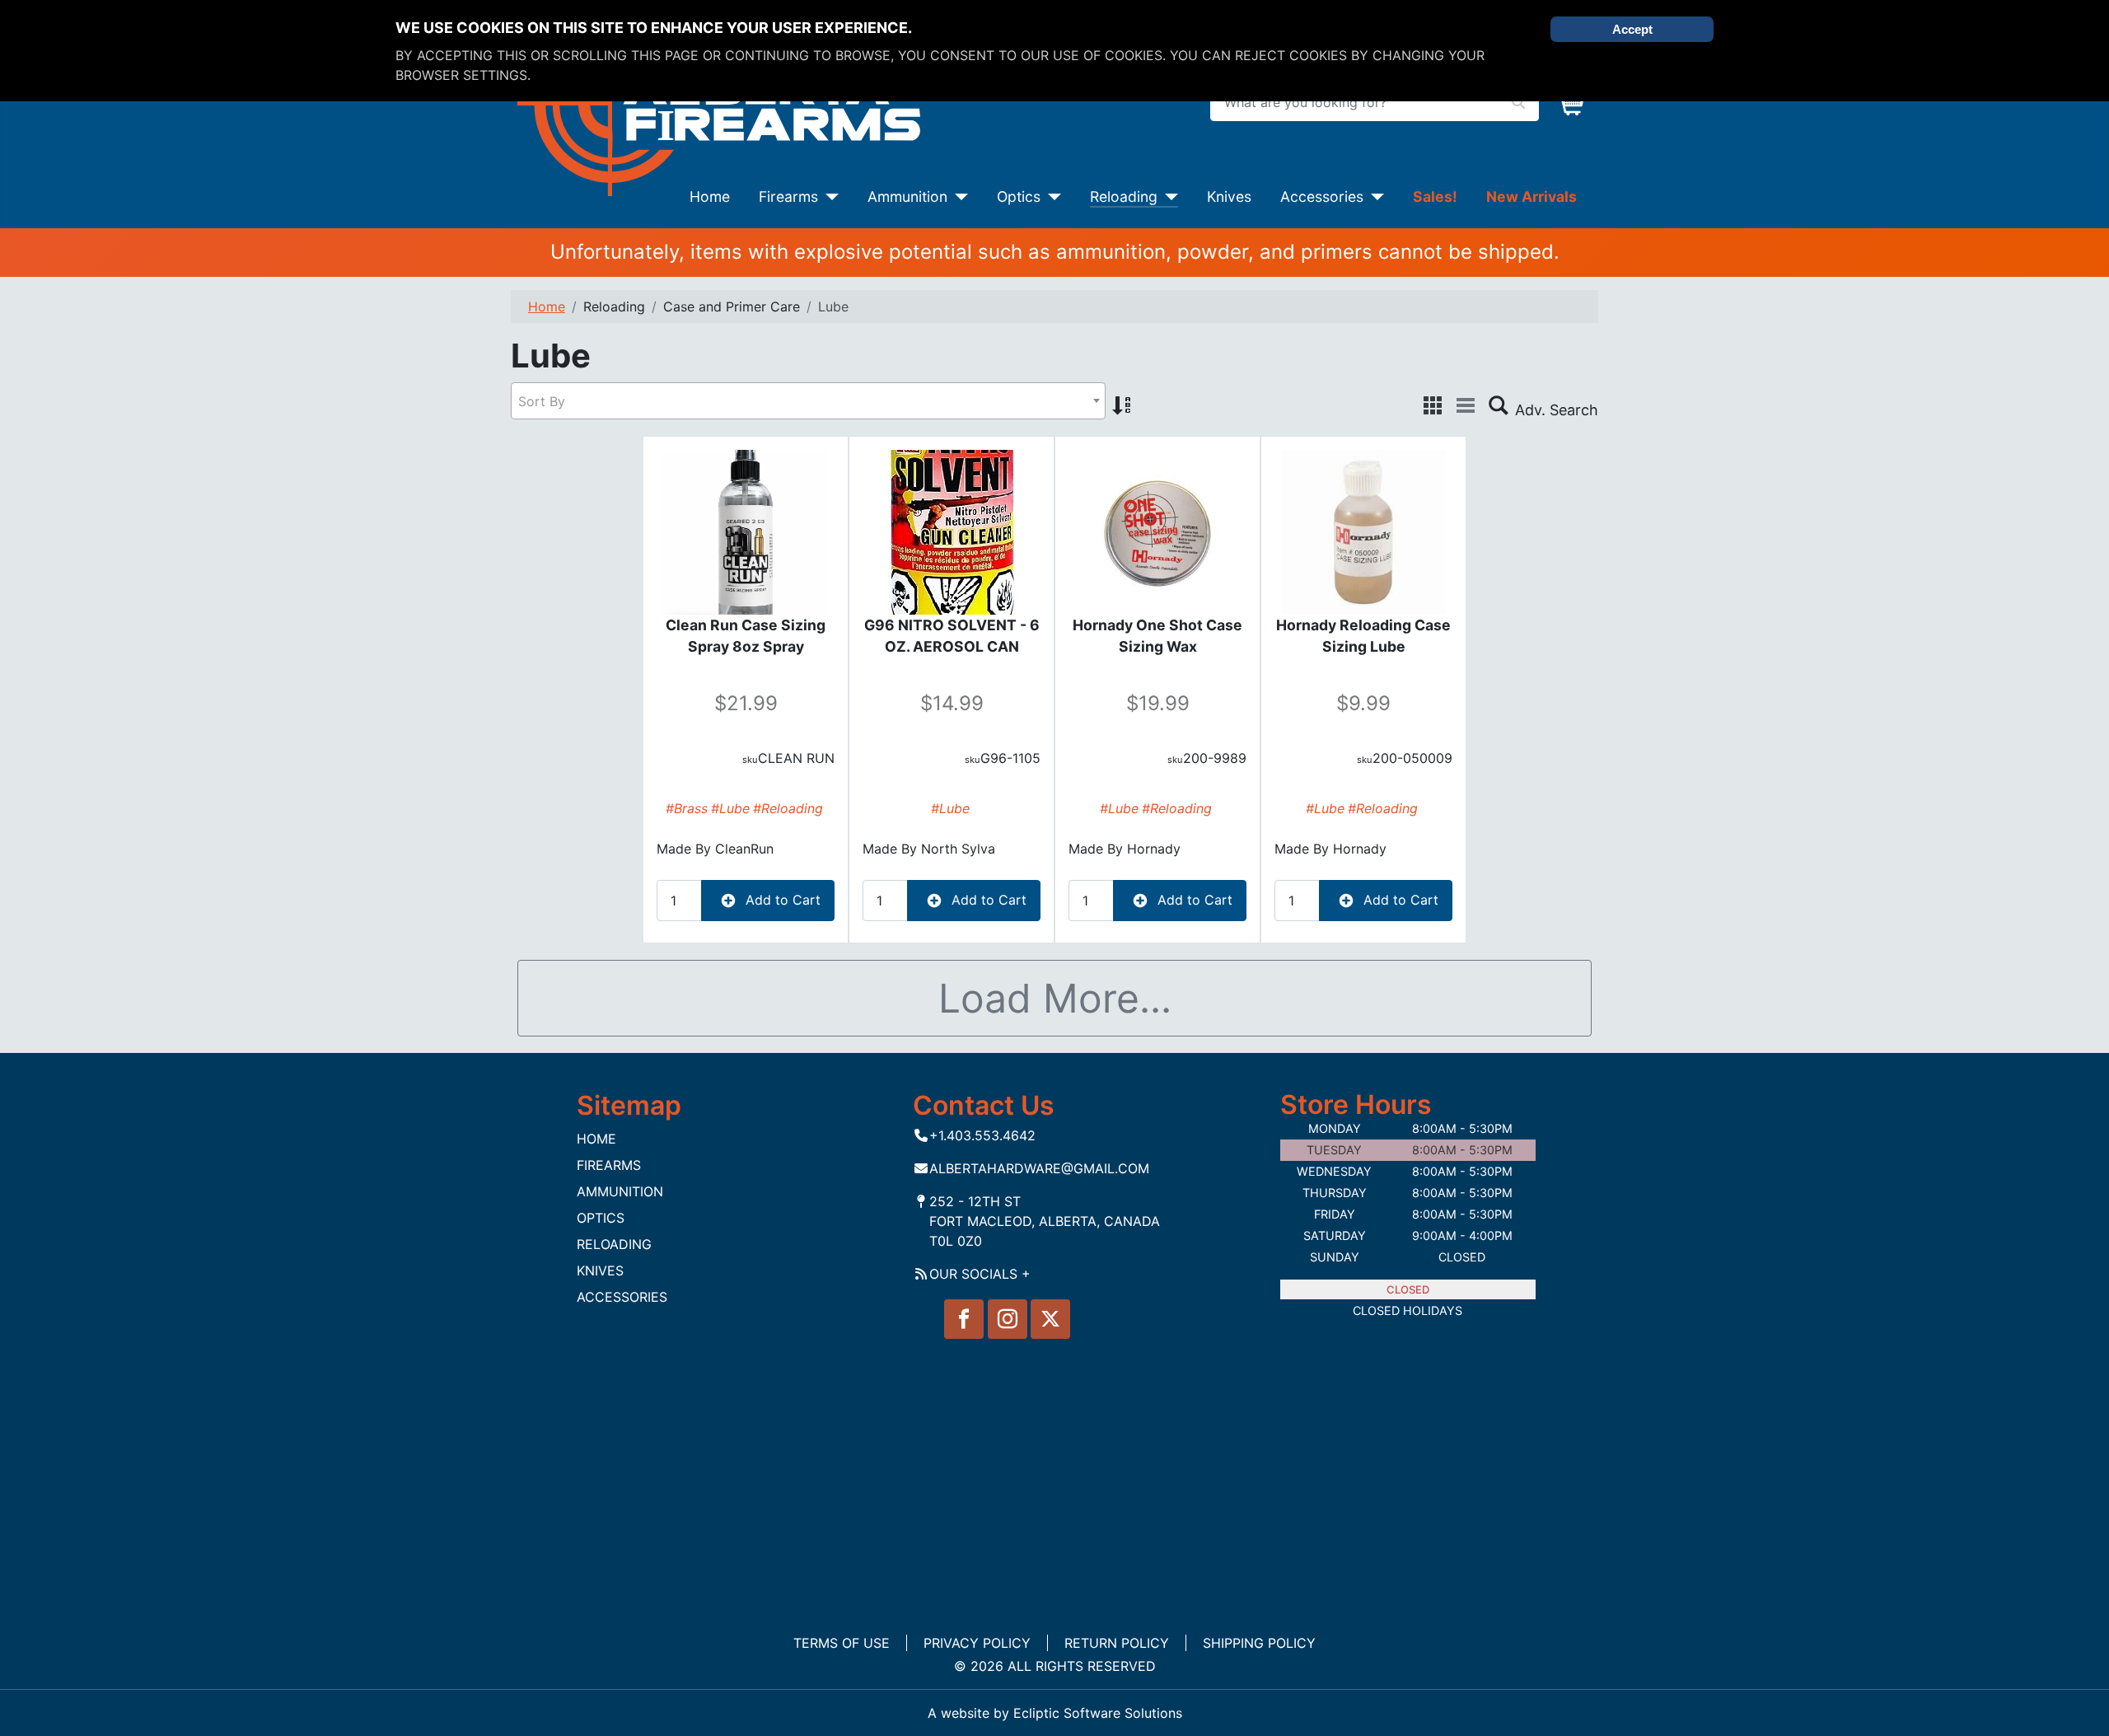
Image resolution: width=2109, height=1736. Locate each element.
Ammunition (907, 197)
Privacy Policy (977, 1643)
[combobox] (808, 401)
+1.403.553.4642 (982, 1135)
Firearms (788, 197)
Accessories (1322, 197)
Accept (1632, 29)
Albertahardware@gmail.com (1039, 1168)
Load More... (1055, 998)
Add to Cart (781, 900)
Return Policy (1117, 1643)
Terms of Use (842, 1643)
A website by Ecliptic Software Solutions (1055, 1713)
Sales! (1435, 197)
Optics (1019, 197)
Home (710, 197)
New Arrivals (1531, 197)
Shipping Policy (1259, 1643)
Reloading (1124, 197)
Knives (1229, 197)
